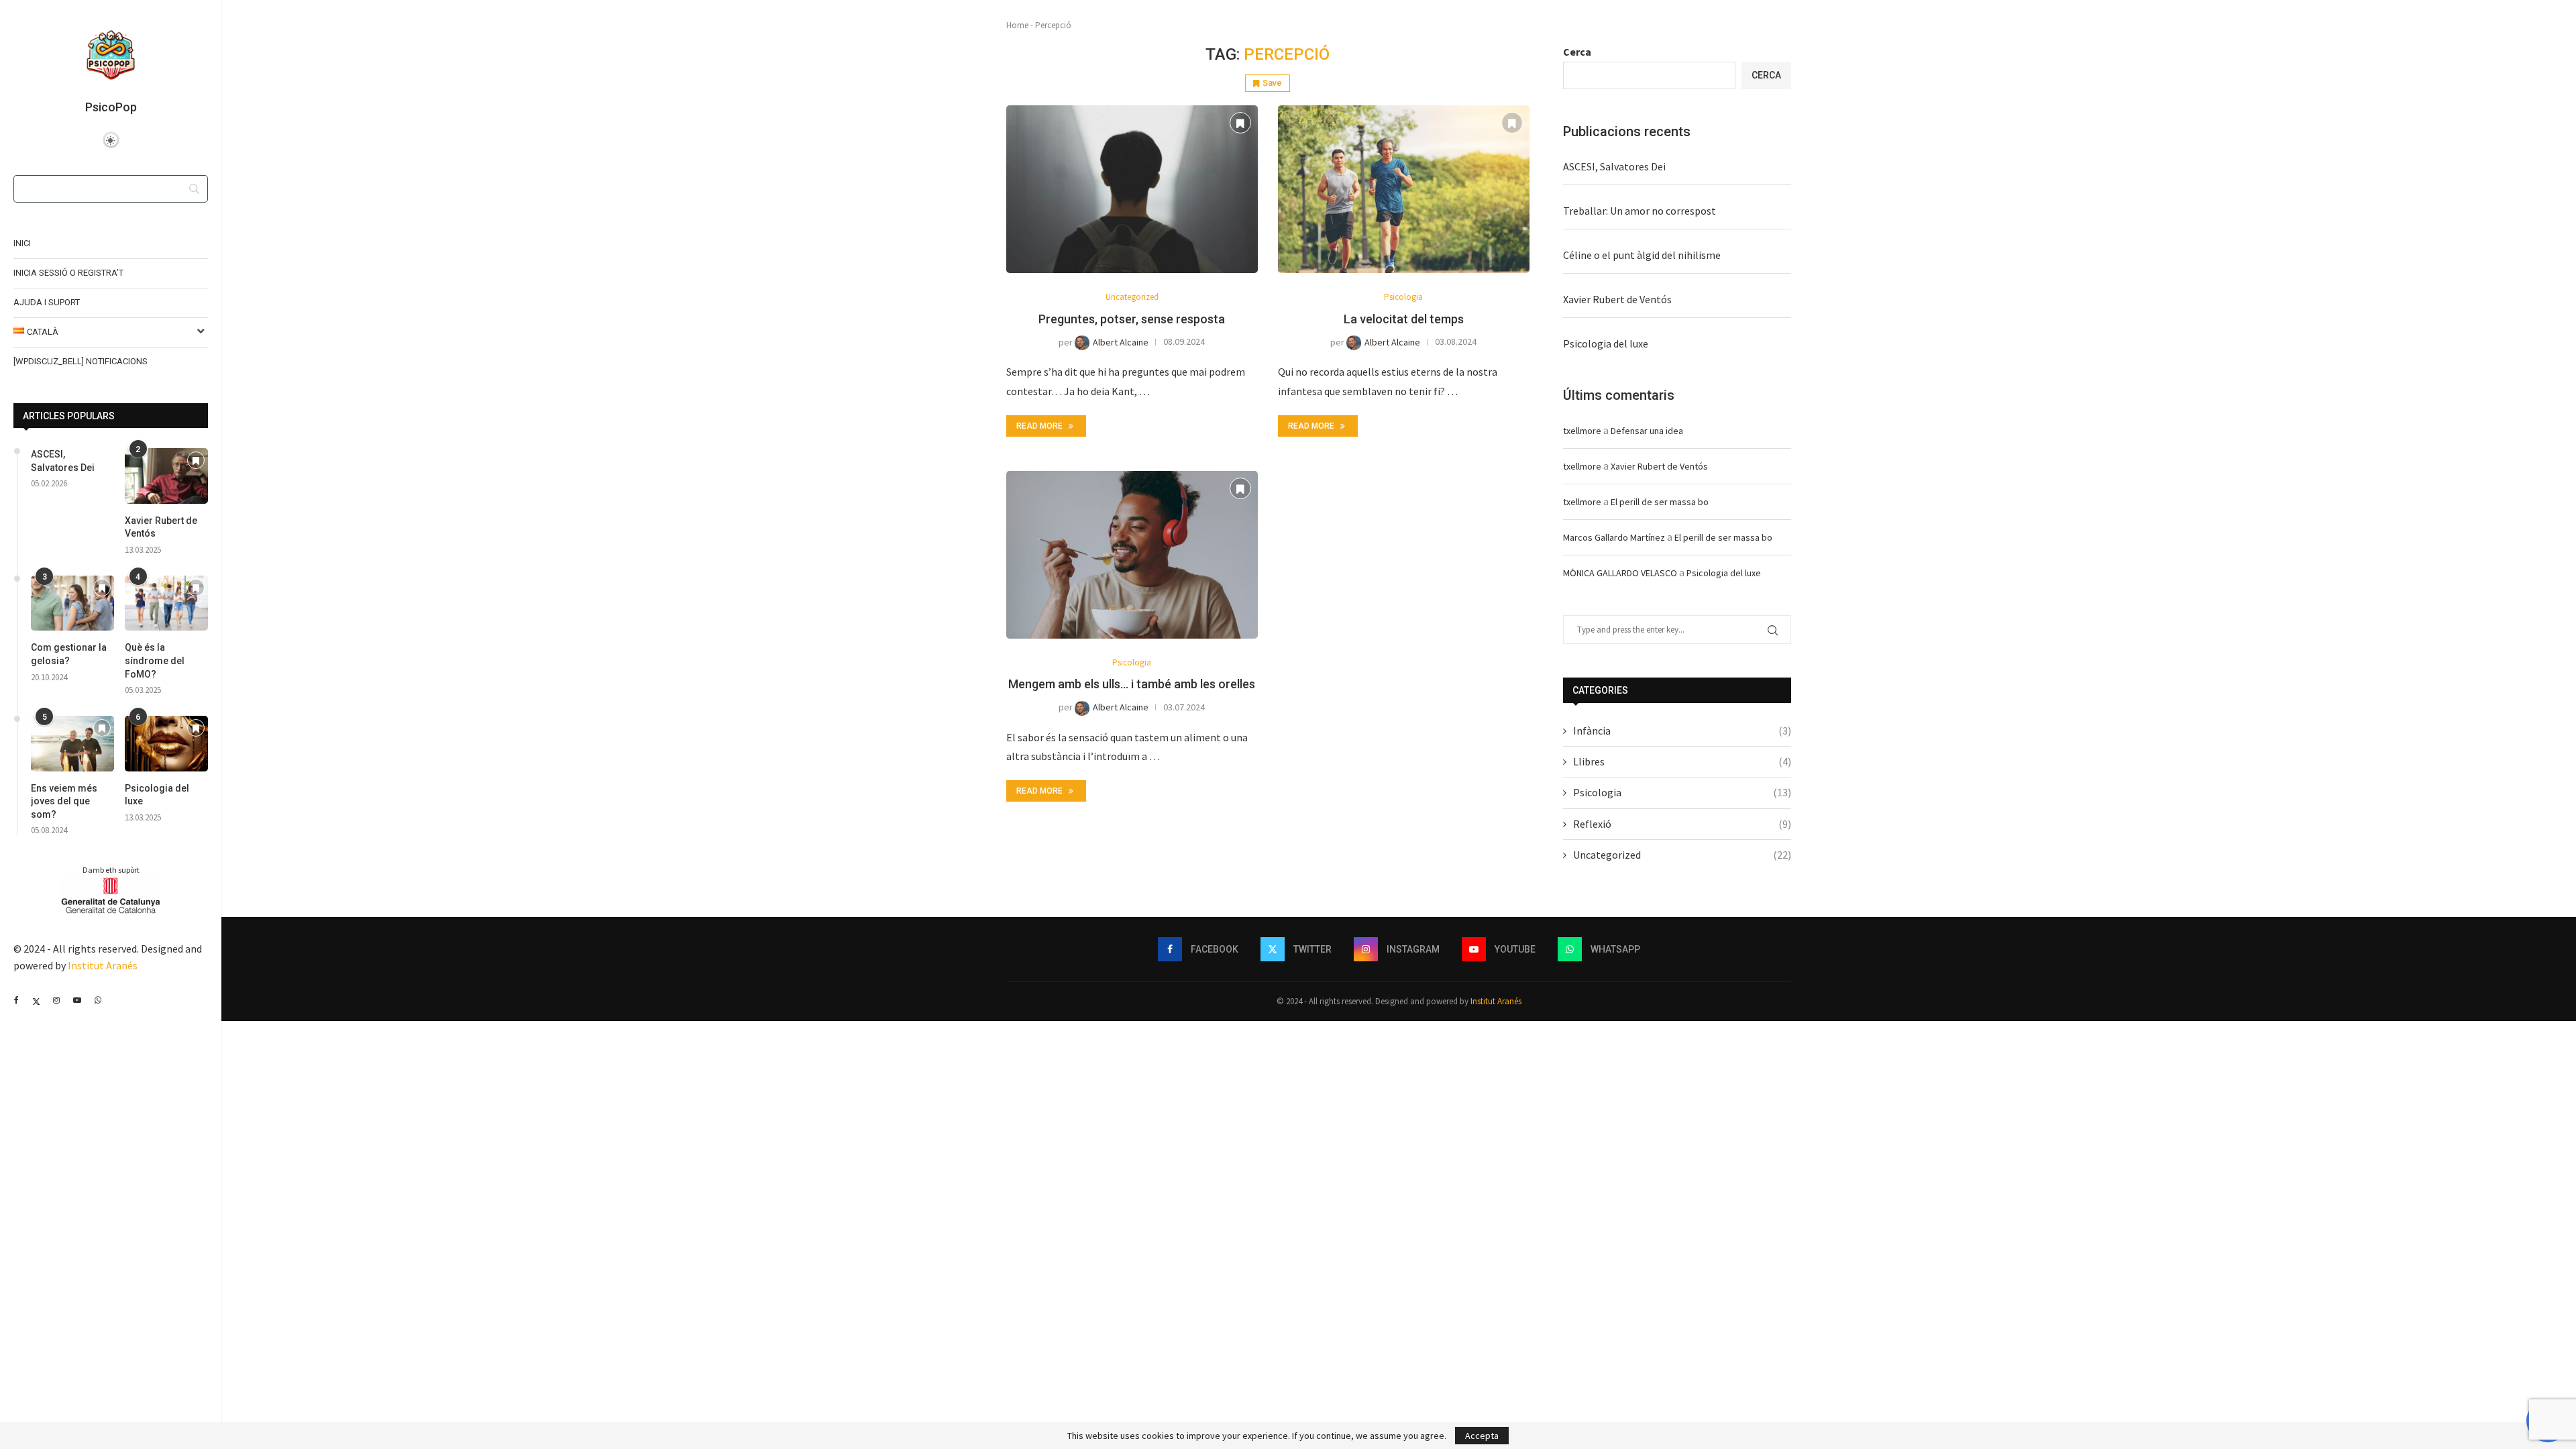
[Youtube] (77, 1000)
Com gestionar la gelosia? (69, 654)
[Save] (196, 461)
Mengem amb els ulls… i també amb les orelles (1132, 684)
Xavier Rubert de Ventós (161, 527)
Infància (1682, 731)
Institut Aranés (103, 965)
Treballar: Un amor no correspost (1640, 211)
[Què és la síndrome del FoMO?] (166, 603)
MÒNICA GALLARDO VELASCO (1620, 573)
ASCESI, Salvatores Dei (63, 461)
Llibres (1682, 761)
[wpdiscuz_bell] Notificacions (80, 361)
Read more (1039, 426)
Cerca (1577, 52)
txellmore (1582, 431)
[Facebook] (16, 1000)
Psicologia (1682, 792)
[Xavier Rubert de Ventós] (166, 476)
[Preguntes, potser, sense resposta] (1132, 189)
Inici (22, 243)
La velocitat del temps (1404, 319)
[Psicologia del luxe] (166, 744)
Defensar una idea (1647, 431)
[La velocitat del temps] (1404, 189)
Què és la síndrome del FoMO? (155, 660)
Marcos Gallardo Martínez (1614, 537)
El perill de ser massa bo (1660, 502)
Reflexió (1682, 824)
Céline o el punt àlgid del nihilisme (1642, 255)
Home (1017, 25)
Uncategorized (1682, 855)
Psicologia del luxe (157, 795)
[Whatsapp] (98, 1000)
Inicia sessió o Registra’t (68, 273)
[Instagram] (56, 1000)
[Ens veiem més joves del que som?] (72, 744)
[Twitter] (36, 1000)
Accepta (1482, 1436)
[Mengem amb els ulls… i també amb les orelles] (1132, 555)
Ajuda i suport (47, 302)
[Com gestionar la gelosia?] (72, 603)
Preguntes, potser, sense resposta (1132, 319)
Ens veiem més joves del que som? (64, 801)
